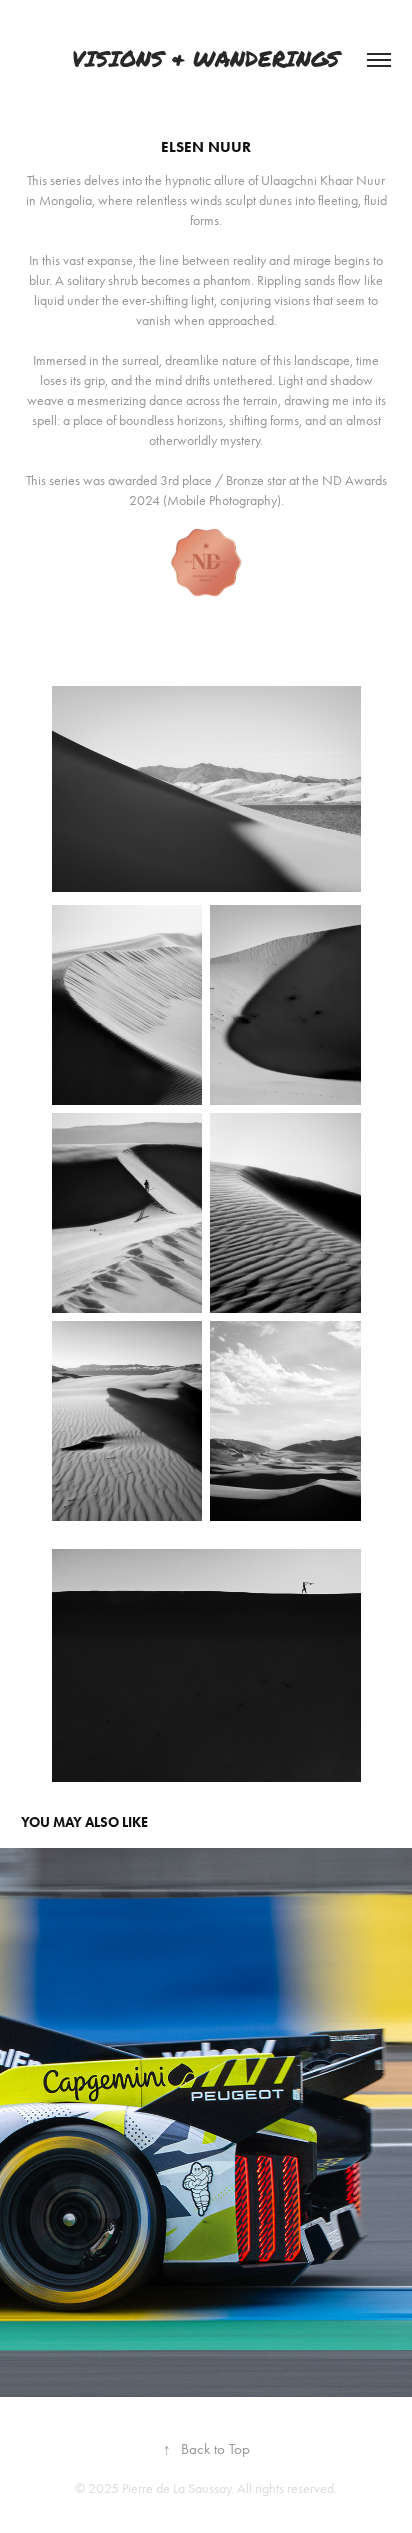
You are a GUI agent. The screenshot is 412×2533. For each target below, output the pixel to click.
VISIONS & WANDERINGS (206, 59)
